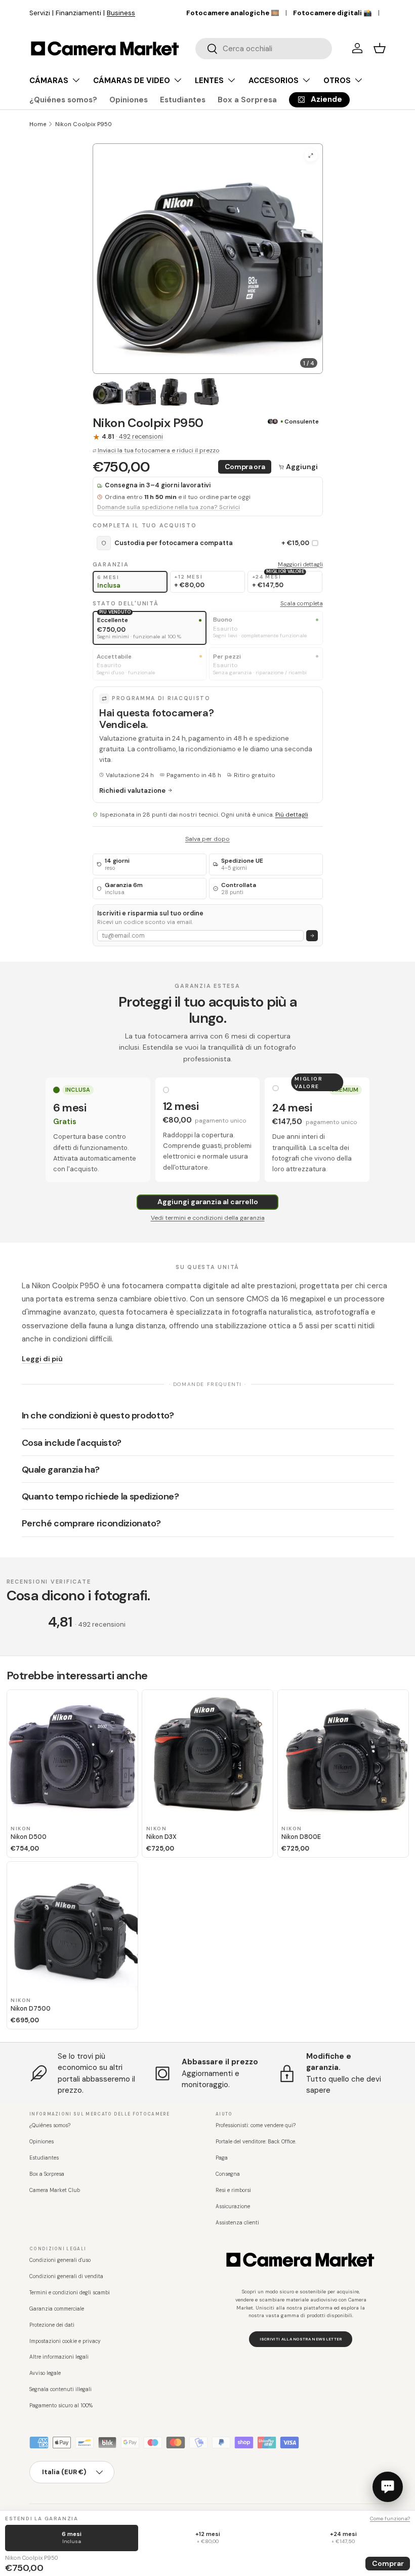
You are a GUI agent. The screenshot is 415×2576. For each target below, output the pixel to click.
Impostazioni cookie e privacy (65, 2341)
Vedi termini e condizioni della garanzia (208, 1218)
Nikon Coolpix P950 (84, 124)
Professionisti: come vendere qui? (256, 2125)
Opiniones (129, 100)
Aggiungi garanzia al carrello (208, 1202)
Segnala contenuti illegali (60, 2389)
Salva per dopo (207, 839)
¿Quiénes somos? (63, 100)
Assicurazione (233, 2206)
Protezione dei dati (52, 2325)
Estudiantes (183, 100)
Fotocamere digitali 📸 (333, 13)
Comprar (388, 2563)
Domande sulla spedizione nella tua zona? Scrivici (169, 507)
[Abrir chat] (388, 2487)
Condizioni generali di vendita (66, 2276)
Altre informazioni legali (59, 2357)
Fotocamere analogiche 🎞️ (233, 13)
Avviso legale (45, 2373)
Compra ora (245, 467)
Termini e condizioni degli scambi (70, 2293)
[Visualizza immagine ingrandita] (311, 155)
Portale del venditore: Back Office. (256, 2142)
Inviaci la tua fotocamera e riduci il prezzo (159, 450)
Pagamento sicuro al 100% (61, 2406)
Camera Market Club (55, 2190)
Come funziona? (390, 2519)
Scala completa (302, 603)
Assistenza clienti (237, 2223)
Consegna (228, 2174)
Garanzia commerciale (57, 2309)
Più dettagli (292, 815)
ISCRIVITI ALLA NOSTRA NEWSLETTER (301, 2339)
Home (38, 124)
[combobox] (264, 49)
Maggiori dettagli (300, 564)
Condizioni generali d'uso (60, 2260)
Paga (222, 2158)
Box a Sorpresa (247, 100)
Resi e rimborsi (233, 2190)
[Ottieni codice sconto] (312, 936)
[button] (380, 48)
